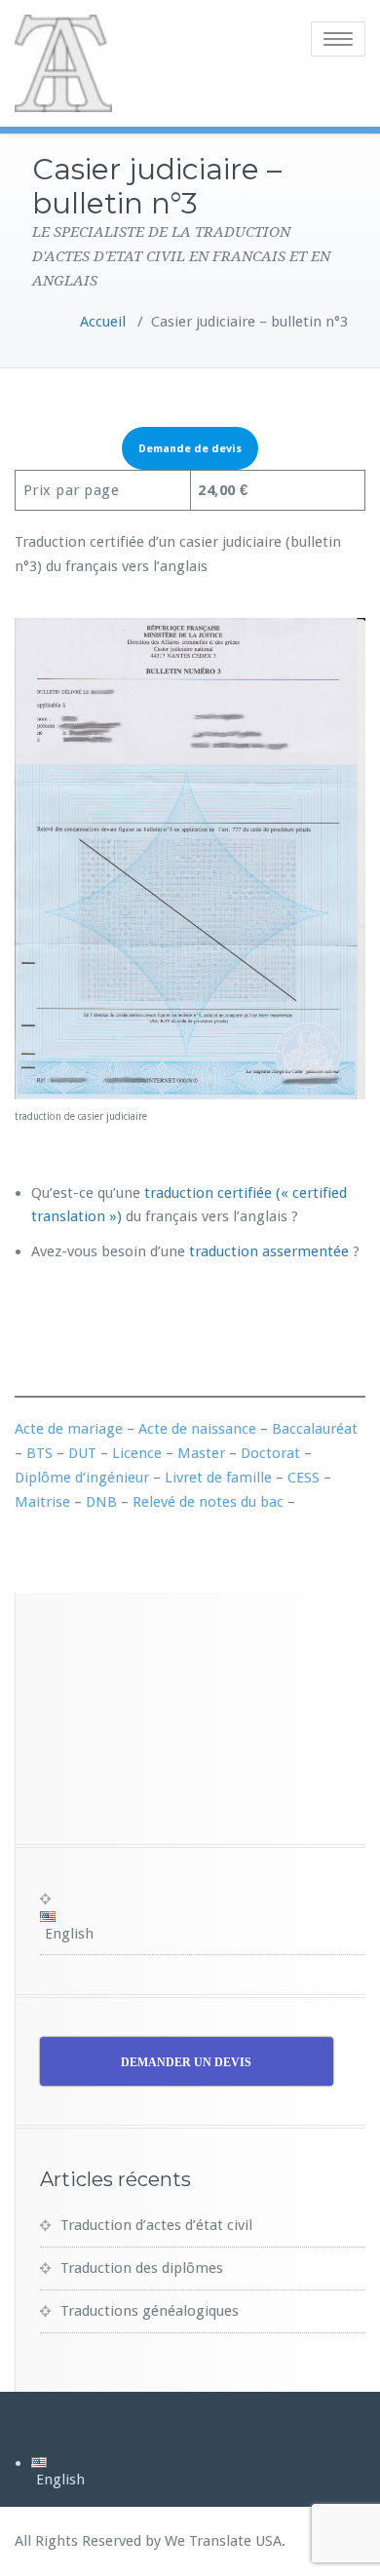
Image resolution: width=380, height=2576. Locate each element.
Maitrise (42, 1502)
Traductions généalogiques (150, 2311)
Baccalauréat (315, 1429)
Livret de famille (218, 1478)
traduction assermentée (269, 1251)
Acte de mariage (69, 1429)
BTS (39, 1453)
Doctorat (270, 1453)
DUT (82, 1453)
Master (201, 1453)
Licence (137, 1453)
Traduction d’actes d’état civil (156, 2225)
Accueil (103, 322)
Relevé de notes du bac (208, 1502)
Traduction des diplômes (142, 2268)
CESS (304, 1478)
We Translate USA (223, 2541)
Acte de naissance (197, 1429)
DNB (101, 1502)
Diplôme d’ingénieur (82, 1478)
